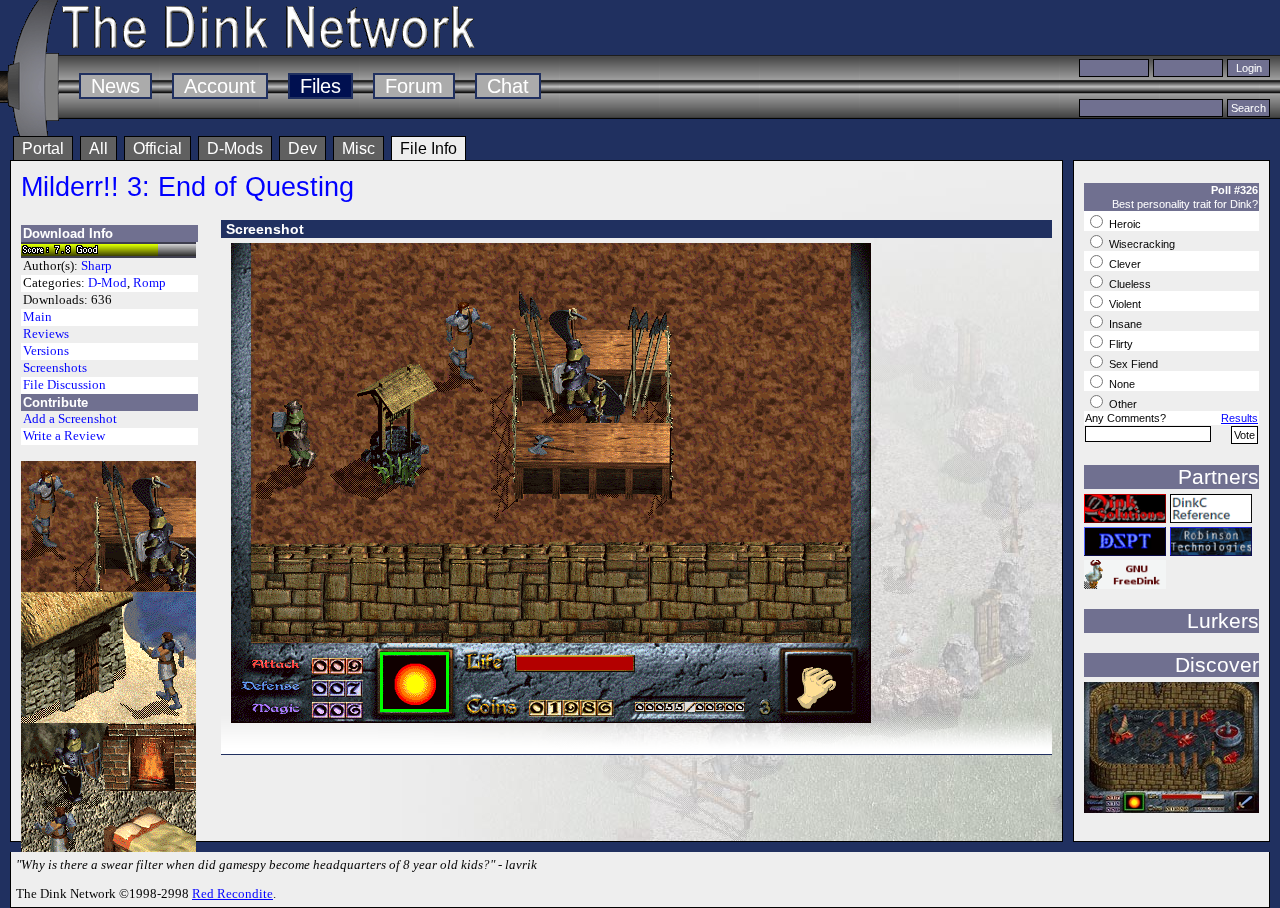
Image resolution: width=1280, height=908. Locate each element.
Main (37, 317)
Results (1239, 418)
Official (157, 148)
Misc (358, 148)
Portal (43, 148)
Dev (302, 148)
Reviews (46, 334)
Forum (414, 86)
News (115, 86)
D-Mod (107, 283)
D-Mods (235, 148)
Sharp (96, 266)
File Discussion (64, 385)
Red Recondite (232, 893)
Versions (46, 351)
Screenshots (55, 368)
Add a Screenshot (70, 419)
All (98, 148)
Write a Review (64, 436)
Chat (508, 86)
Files (320, 86)
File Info (428, 148)
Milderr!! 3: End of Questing (187, 186)
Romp (149, 283)
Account (220, 86)
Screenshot (265, 229)
